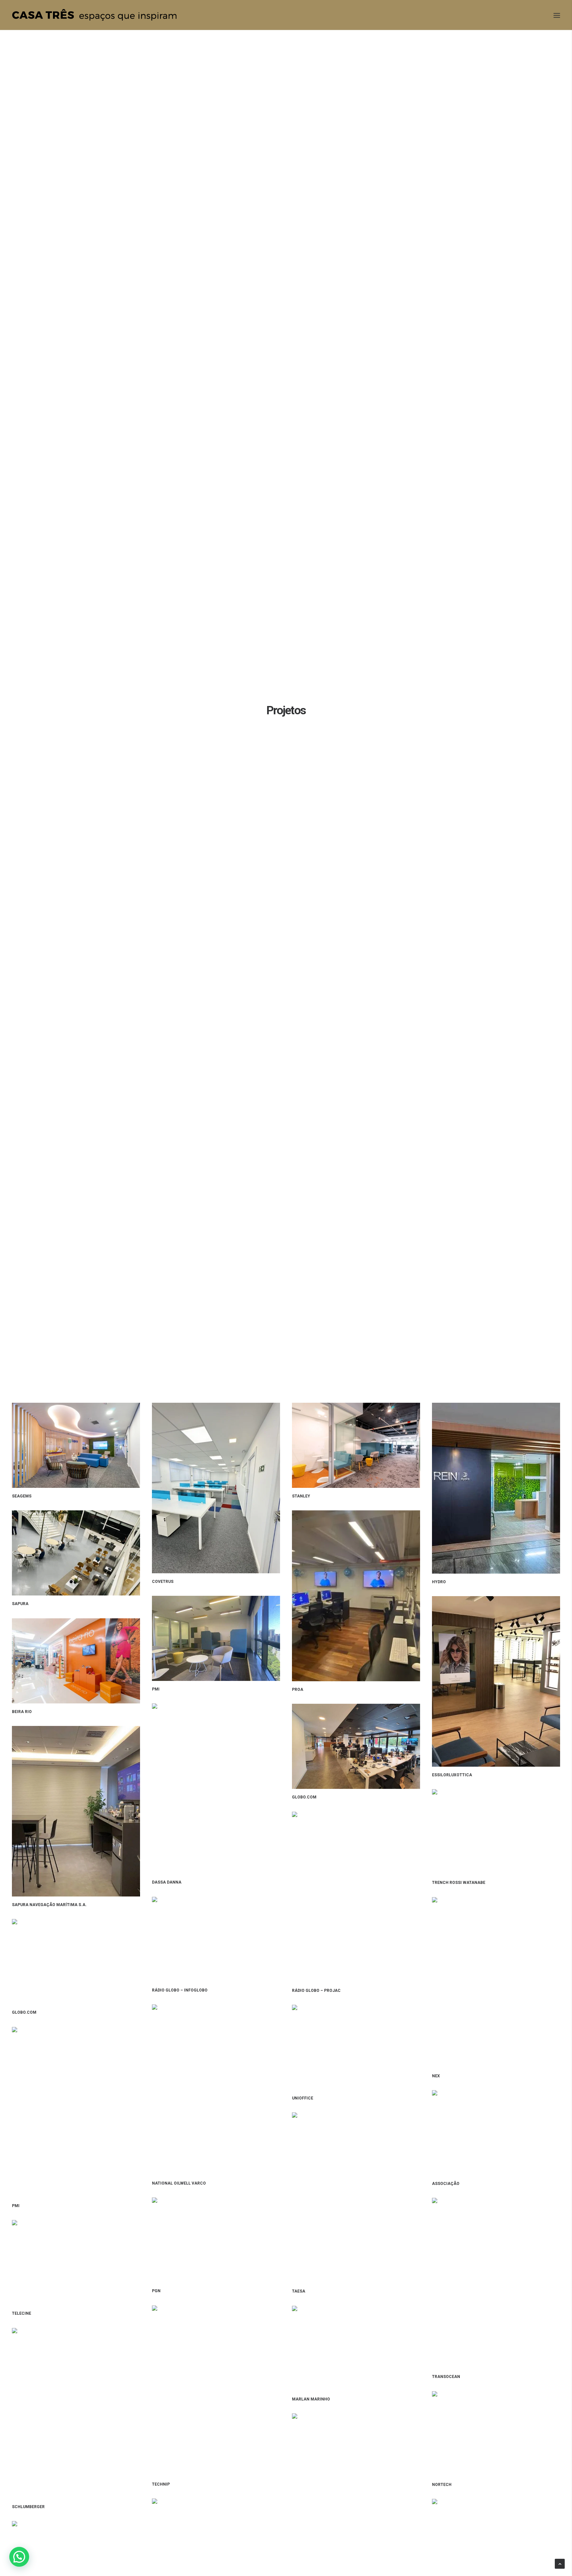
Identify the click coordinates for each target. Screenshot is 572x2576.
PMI (156, 1689)
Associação (446, 2184)
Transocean (446, 2377)
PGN (156, 2291)
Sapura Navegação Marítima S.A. (49, 1905)
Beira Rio (22, 1712)
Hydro (439, 1582)
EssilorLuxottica (452, 1775)
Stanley (301, 1496)
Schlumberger (28, 2507)
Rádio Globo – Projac (316, 1991)
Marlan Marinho (311, 2399)
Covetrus (163, 1582)
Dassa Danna (167, 1882)
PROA (298, 1690)
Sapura (20, 1604)
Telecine (22, 2313)
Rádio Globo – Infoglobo (180, 1990)
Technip (161, 2484)
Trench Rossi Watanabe (459, 1883)
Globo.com (304, 1797)
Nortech (442, 2485)
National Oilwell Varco (179, 2183)
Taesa (299, 2291)
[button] (19, 2557)
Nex (436, 2076)
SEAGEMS (22, 1496)
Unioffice (303, 2098)
